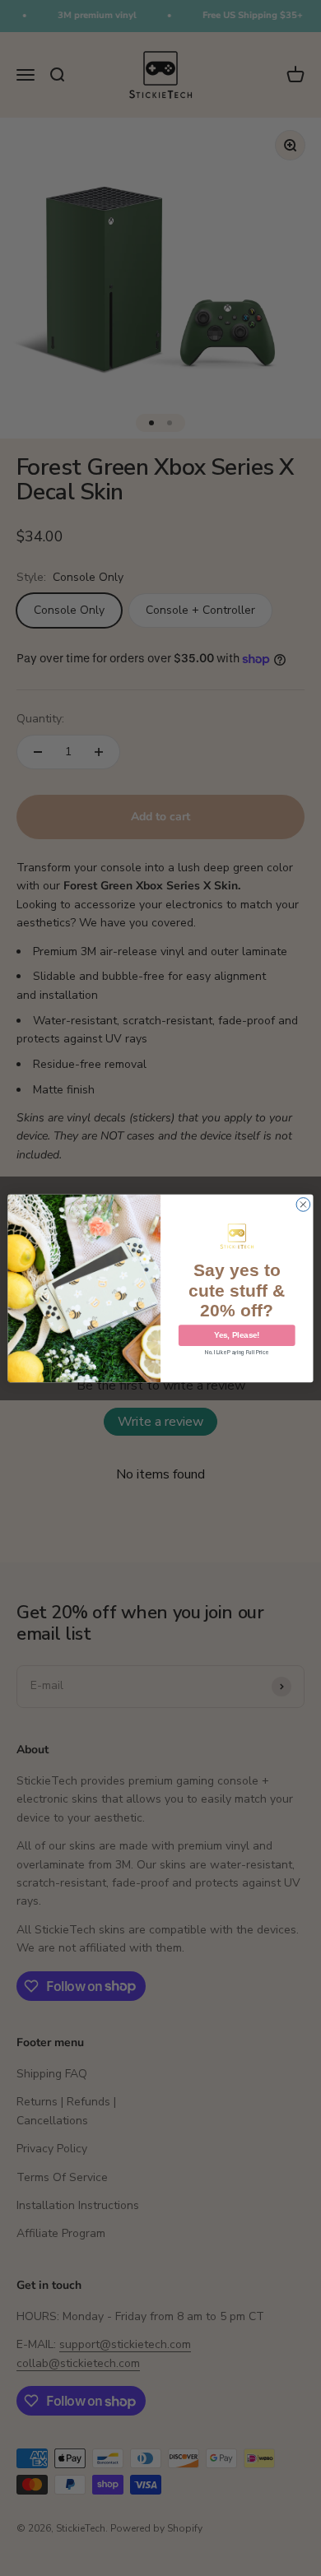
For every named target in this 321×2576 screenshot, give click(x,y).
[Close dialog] (303, 1204)
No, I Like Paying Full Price (237, 1353)
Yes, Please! (237, 1334)
